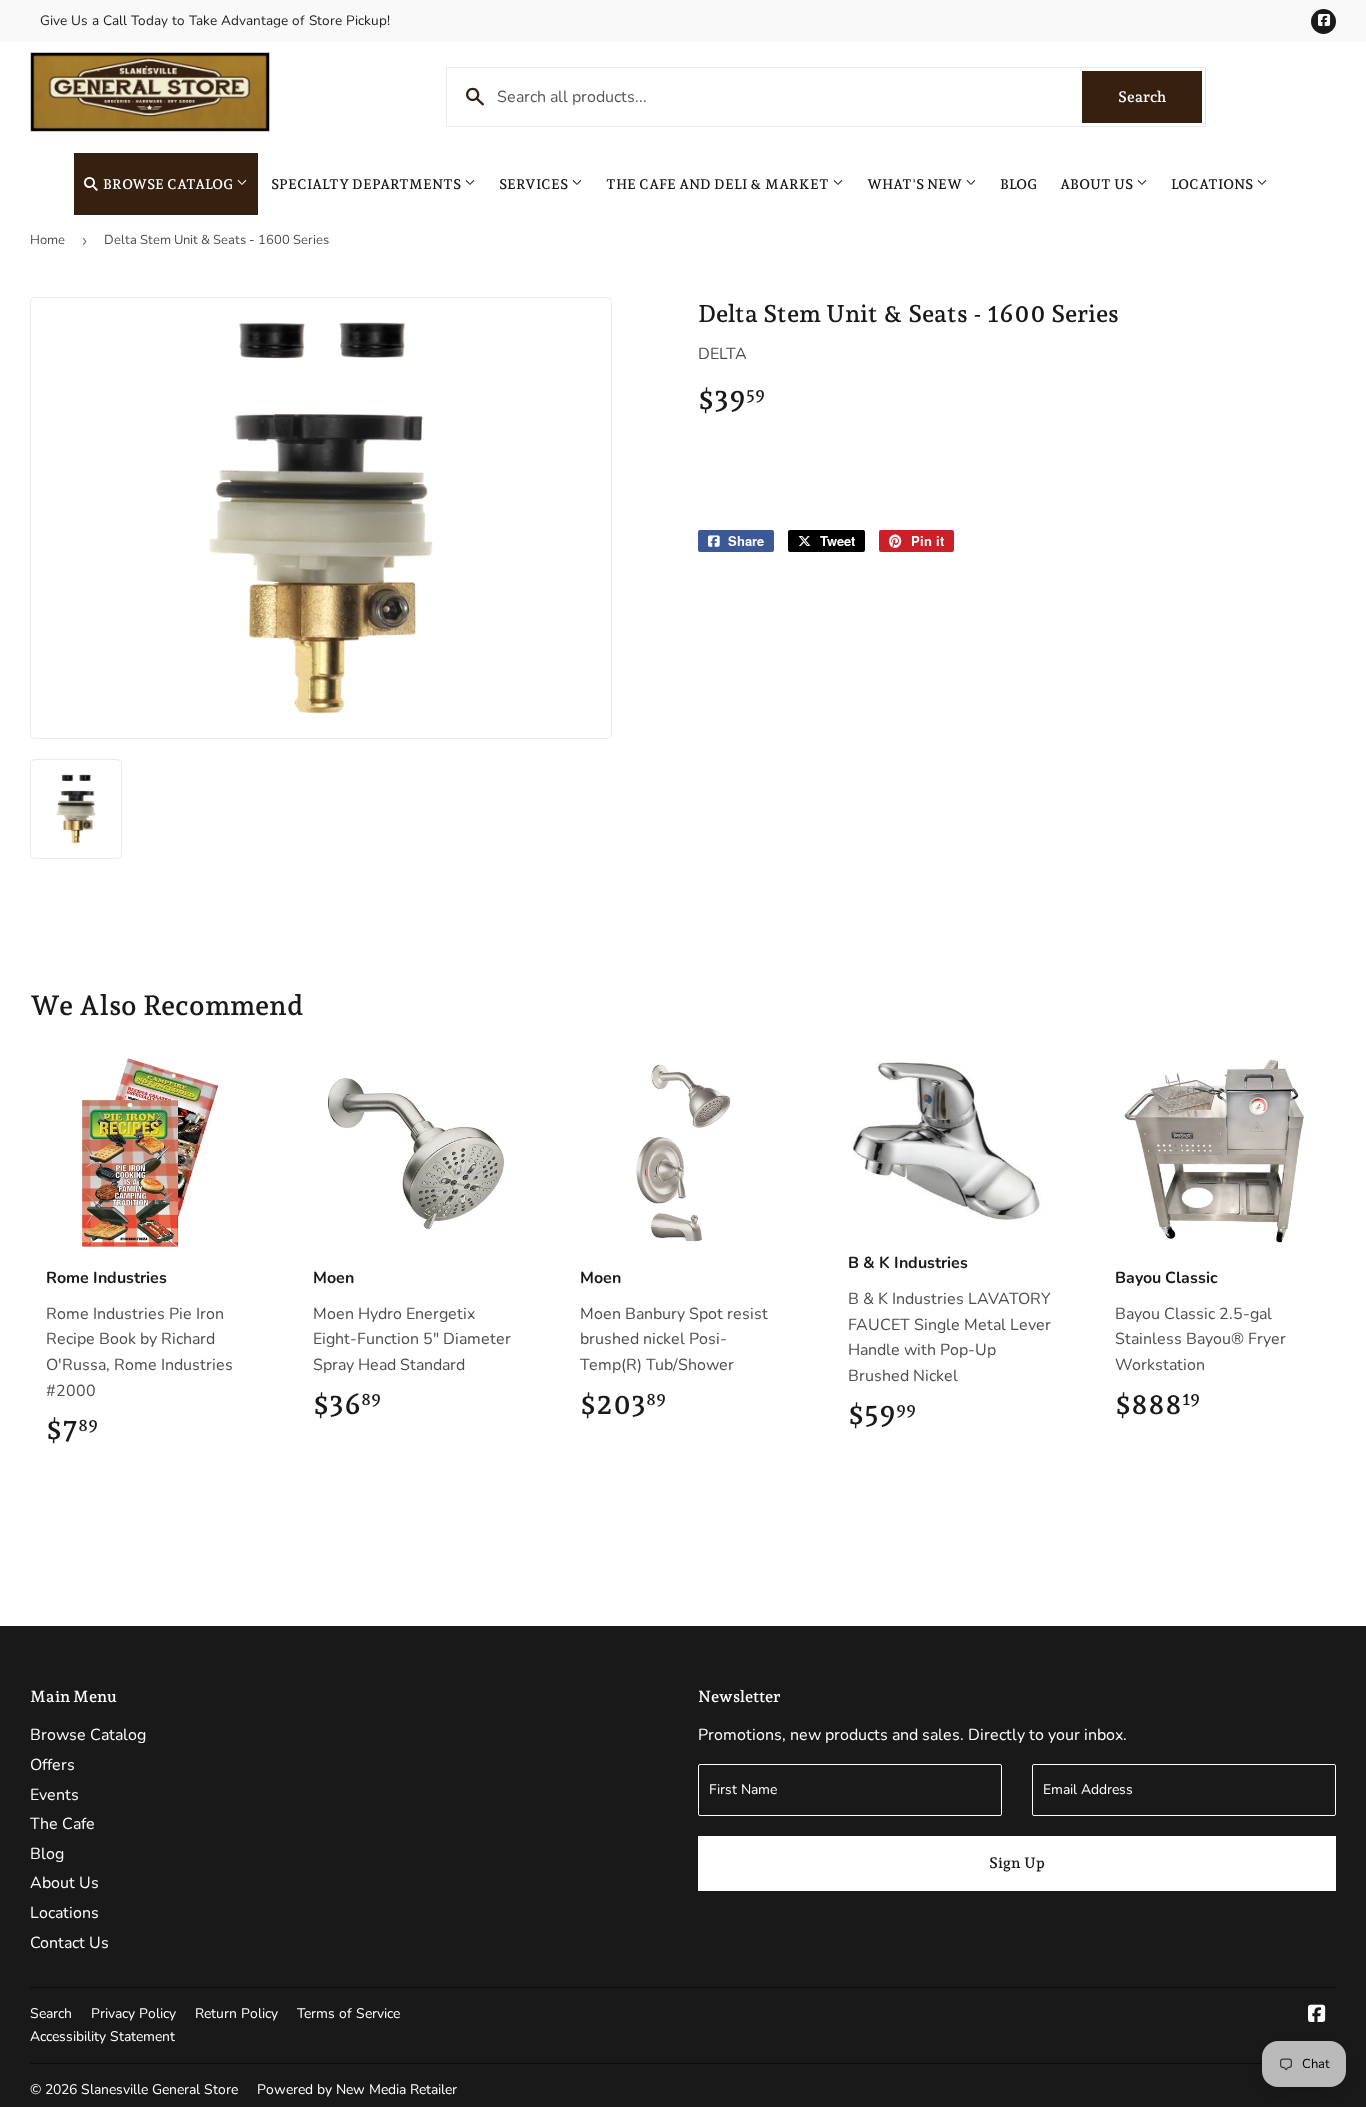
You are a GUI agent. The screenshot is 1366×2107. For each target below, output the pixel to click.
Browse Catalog (168, 184)
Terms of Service (348, 2013)
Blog (1018, 184)
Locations (1213, 184)
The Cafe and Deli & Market (719, 184)
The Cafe (62, 1824)
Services (535, 184)
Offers (52, 1765)
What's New (916, 184)
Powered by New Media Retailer (357, 2089)
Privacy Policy (133, 2013)
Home (47, 240)
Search (1160, 97)
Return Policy (236, 2013)
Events (54, 1795)
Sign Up (1017, 1863)
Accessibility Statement (102, 2036)
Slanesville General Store (159, 2089)
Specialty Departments (367, 184)
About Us (1098, 184)
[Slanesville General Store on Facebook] (1317, 2016)
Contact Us (69, 1943)
